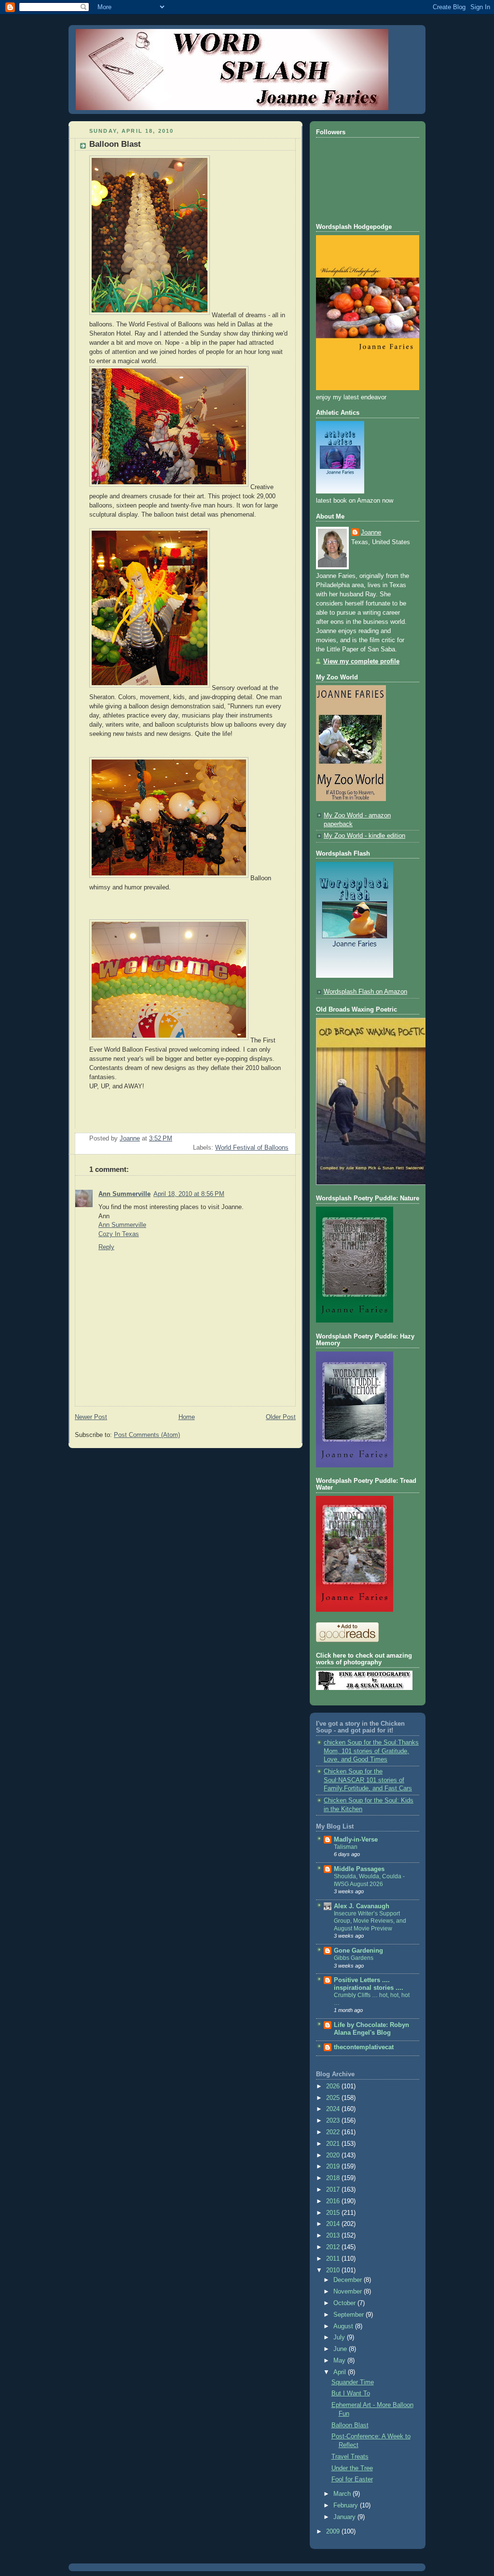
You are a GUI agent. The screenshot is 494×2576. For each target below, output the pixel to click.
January (345, 2517)
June (341, 2349)
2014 (334, 2224)
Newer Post (91, 1417)
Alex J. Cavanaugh (362, 1906)
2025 (334, 2098)
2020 (334, 2155)
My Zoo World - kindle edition (364, 836)
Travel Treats (350, 2457)
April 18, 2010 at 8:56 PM (189, 1194)
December (349, 2280)
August (344, 2326)
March (343, 2494)
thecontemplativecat (364, 2047)
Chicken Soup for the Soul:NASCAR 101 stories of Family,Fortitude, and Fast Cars (368, 1780)
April (341, 2372)
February (347, 2506)
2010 (334, 2270)
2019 (334, 2167)
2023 (334, 2121)
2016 (334, 2201)
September (350, 2315)
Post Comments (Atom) (147, 1435)
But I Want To (351, 2393)
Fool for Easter (352, 2479)
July (340, 2337)
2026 (334, 2086)
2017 (334, 2190)
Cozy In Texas (119, 1234)
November (349, 2292)
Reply (106, 1247)
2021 (334, 2144)
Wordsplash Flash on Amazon (365, 992)
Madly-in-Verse (356, 1840)
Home (187, 1417)
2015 (334, 2213)
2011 (334, 2259)
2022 (334, 2132)
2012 (334, 2247)
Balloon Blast (350, 2425)
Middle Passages (359, 1869)
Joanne (371, 533)
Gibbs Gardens (354, 1958)
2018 (334, 2178)
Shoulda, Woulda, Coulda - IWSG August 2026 (369, 1880)
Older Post (281, 1417)
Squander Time (353, 2382)
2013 (334, 2236)
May (340, 2361)
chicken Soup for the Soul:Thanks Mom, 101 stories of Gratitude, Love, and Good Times (371, 1751)
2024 (334, 2109)
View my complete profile (361, 662)
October (345, 2303)
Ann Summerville (124, 1194)
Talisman (346, 1847)
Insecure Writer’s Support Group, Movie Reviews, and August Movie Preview (370, 1921)
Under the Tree (352, 2468)
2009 (334, 2532)
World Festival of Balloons (252, 1148)
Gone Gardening (358, 1951)
